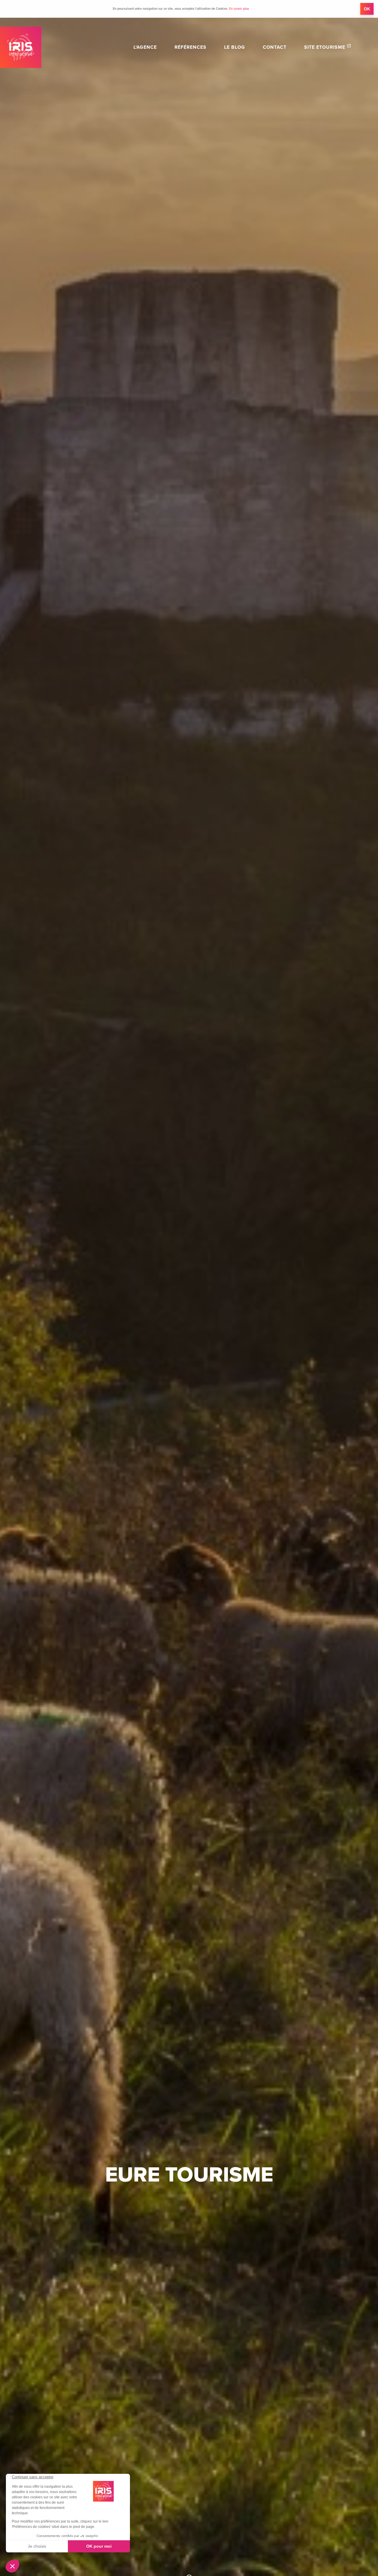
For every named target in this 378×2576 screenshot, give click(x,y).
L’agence (145, 47)
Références (190, 47)
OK (367, 9)
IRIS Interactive (21, 47)
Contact (275, 47)
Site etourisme (325, 47)
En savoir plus (239, 9)
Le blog (235, 47)
